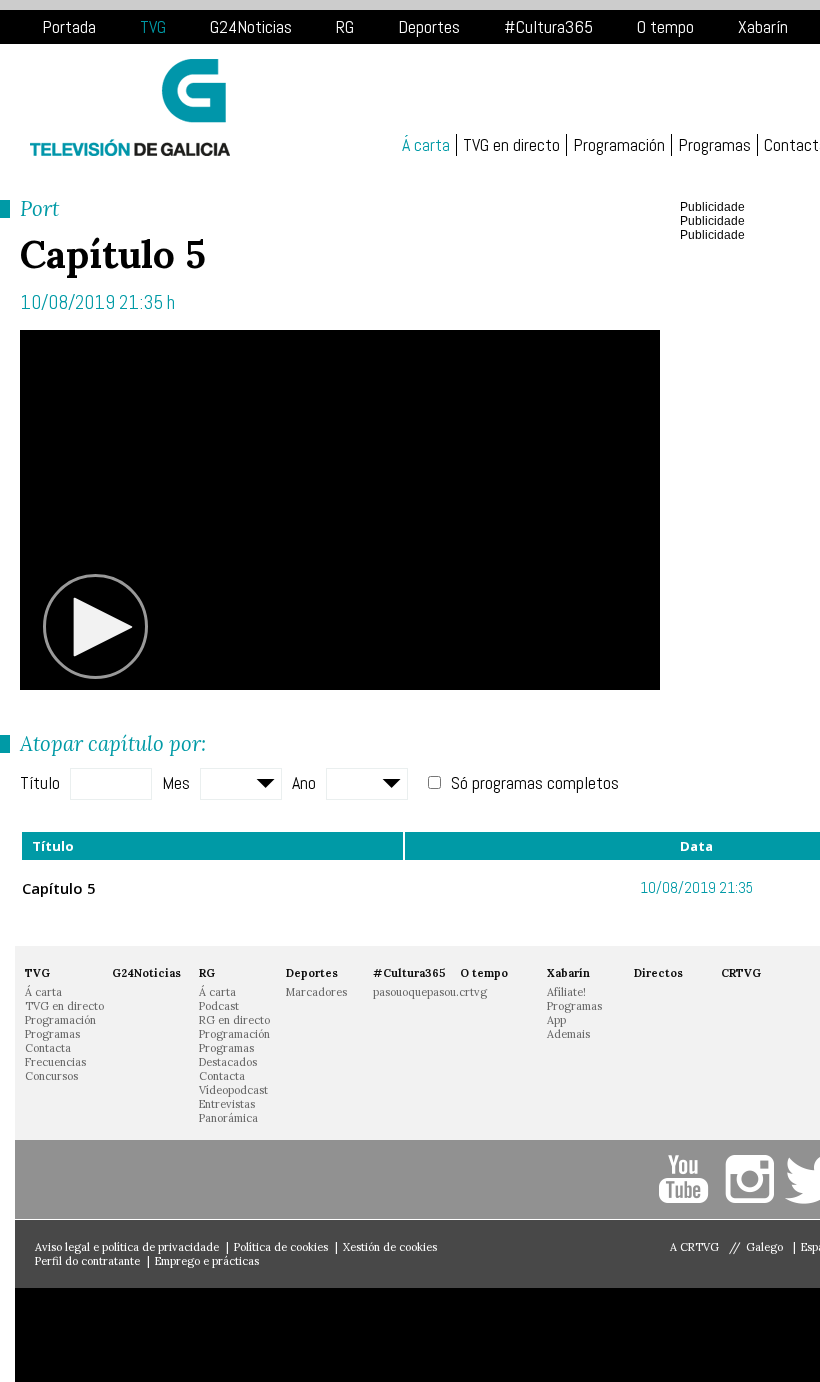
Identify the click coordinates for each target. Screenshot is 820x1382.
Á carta (426, 145)
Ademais (568, 1034)
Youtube (687, 1179)
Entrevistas (227, 1104)
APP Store (119, 1335)
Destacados (228, 1062)
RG (345, 26)
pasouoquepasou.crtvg (430, 992)
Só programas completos (535, 782)
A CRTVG (694, 1247)
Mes (176, 782)
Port (39, 208)
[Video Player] (340, 510)
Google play (310, 1335)
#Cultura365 (548, 26)
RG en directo (234, 1020)
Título (40, 782)
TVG (153, 26)
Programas (714, 145)
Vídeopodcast (233, 1090)
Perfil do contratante (87, 1261)
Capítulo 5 (59, 888)
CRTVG (741, 973)
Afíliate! (566, 992)
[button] (96, 627)
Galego (766, 1247)
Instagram (752, 1179)
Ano (304, 782)
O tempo (665, 26)
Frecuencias (55, 1062)
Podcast (219, 1006)
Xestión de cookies (390, 1247)
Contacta (48, 1048)
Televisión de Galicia (130, 107)
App (556, 1020)
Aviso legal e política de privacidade (127, 1247)
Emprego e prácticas (207, 1261)
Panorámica (228, 1118)
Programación (619, 145)
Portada (69, 26)
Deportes (429, 26)
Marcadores (316, 992)
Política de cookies (281, 1247)
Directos (658, 973)
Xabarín (763, 26)
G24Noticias (251, 26)
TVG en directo (511, 145)
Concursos (51, 1076)
